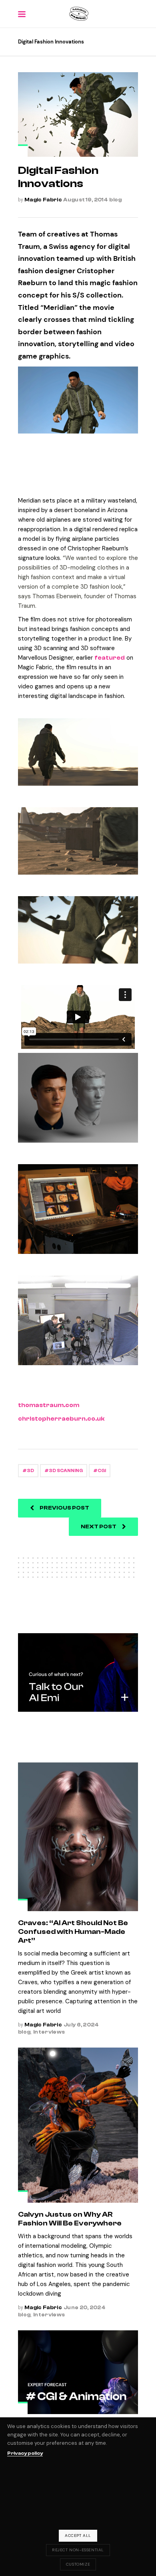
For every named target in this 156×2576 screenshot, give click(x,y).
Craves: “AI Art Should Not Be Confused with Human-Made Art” (73, 1932)
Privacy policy (25, 2453)
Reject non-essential (78, 2550)
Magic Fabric (43, 200)
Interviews (49, 2032)
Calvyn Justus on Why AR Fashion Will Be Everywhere (70, 2219)
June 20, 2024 (85, 2307)
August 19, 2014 (86, 200)
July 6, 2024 (81, 2025)
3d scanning (66, 1471)
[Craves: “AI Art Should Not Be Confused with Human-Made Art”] (78, 1837)
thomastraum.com (49, 1405)
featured (110, 658)
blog (115, 200)
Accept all (78, 2536)
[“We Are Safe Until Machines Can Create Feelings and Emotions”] (78, 2372)
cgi (102, 1471)
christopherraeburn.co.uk (61, 1419)
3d (30, 1471)
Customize (78, 2564)
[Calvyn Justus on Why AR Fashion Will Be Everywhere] (78, 2125)
